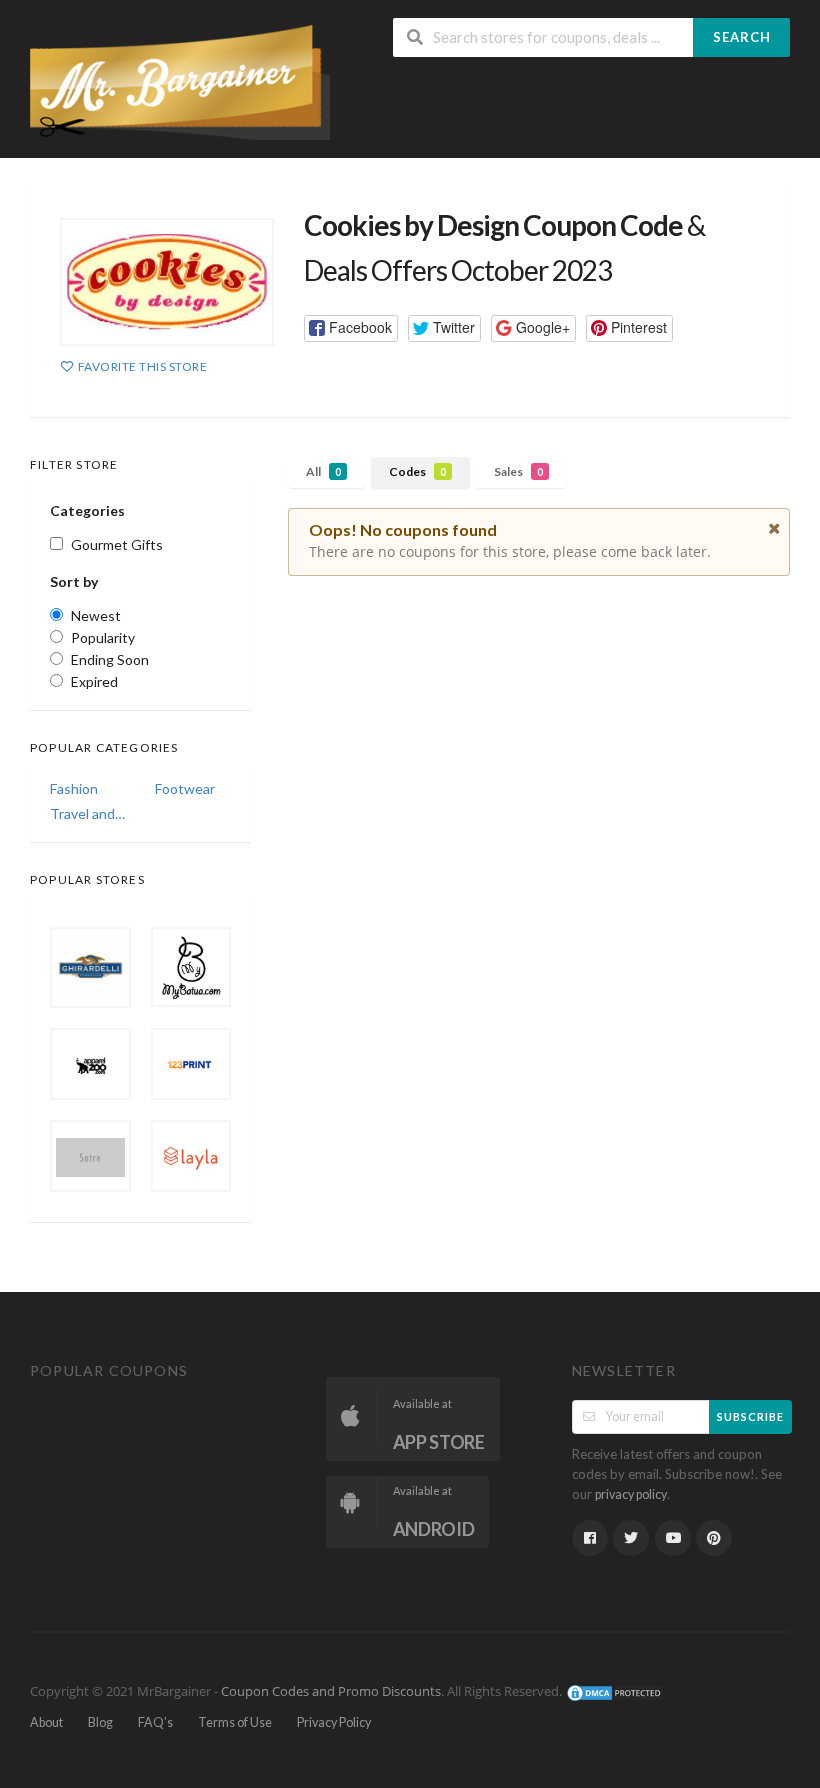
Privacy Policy (334, 1722)
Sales (518, 471)
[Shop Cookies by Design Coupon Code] (167, 282)
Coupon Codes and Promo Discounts (331, 1691)
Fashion (74, 788)
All (323, 471)
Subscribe (750, 1416)
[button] (351, 328)
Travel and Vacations (88, 813)
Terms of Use (235, 1722)
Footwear (185, 788)
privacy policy (631, 1494)
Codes (417, 471)
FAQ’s (155, 1722)
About (46, 1722)
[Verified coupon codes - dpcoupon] (180, 80)
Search (742, 37)
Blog (100, 1722)
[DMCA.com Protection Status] (615, 1691)
